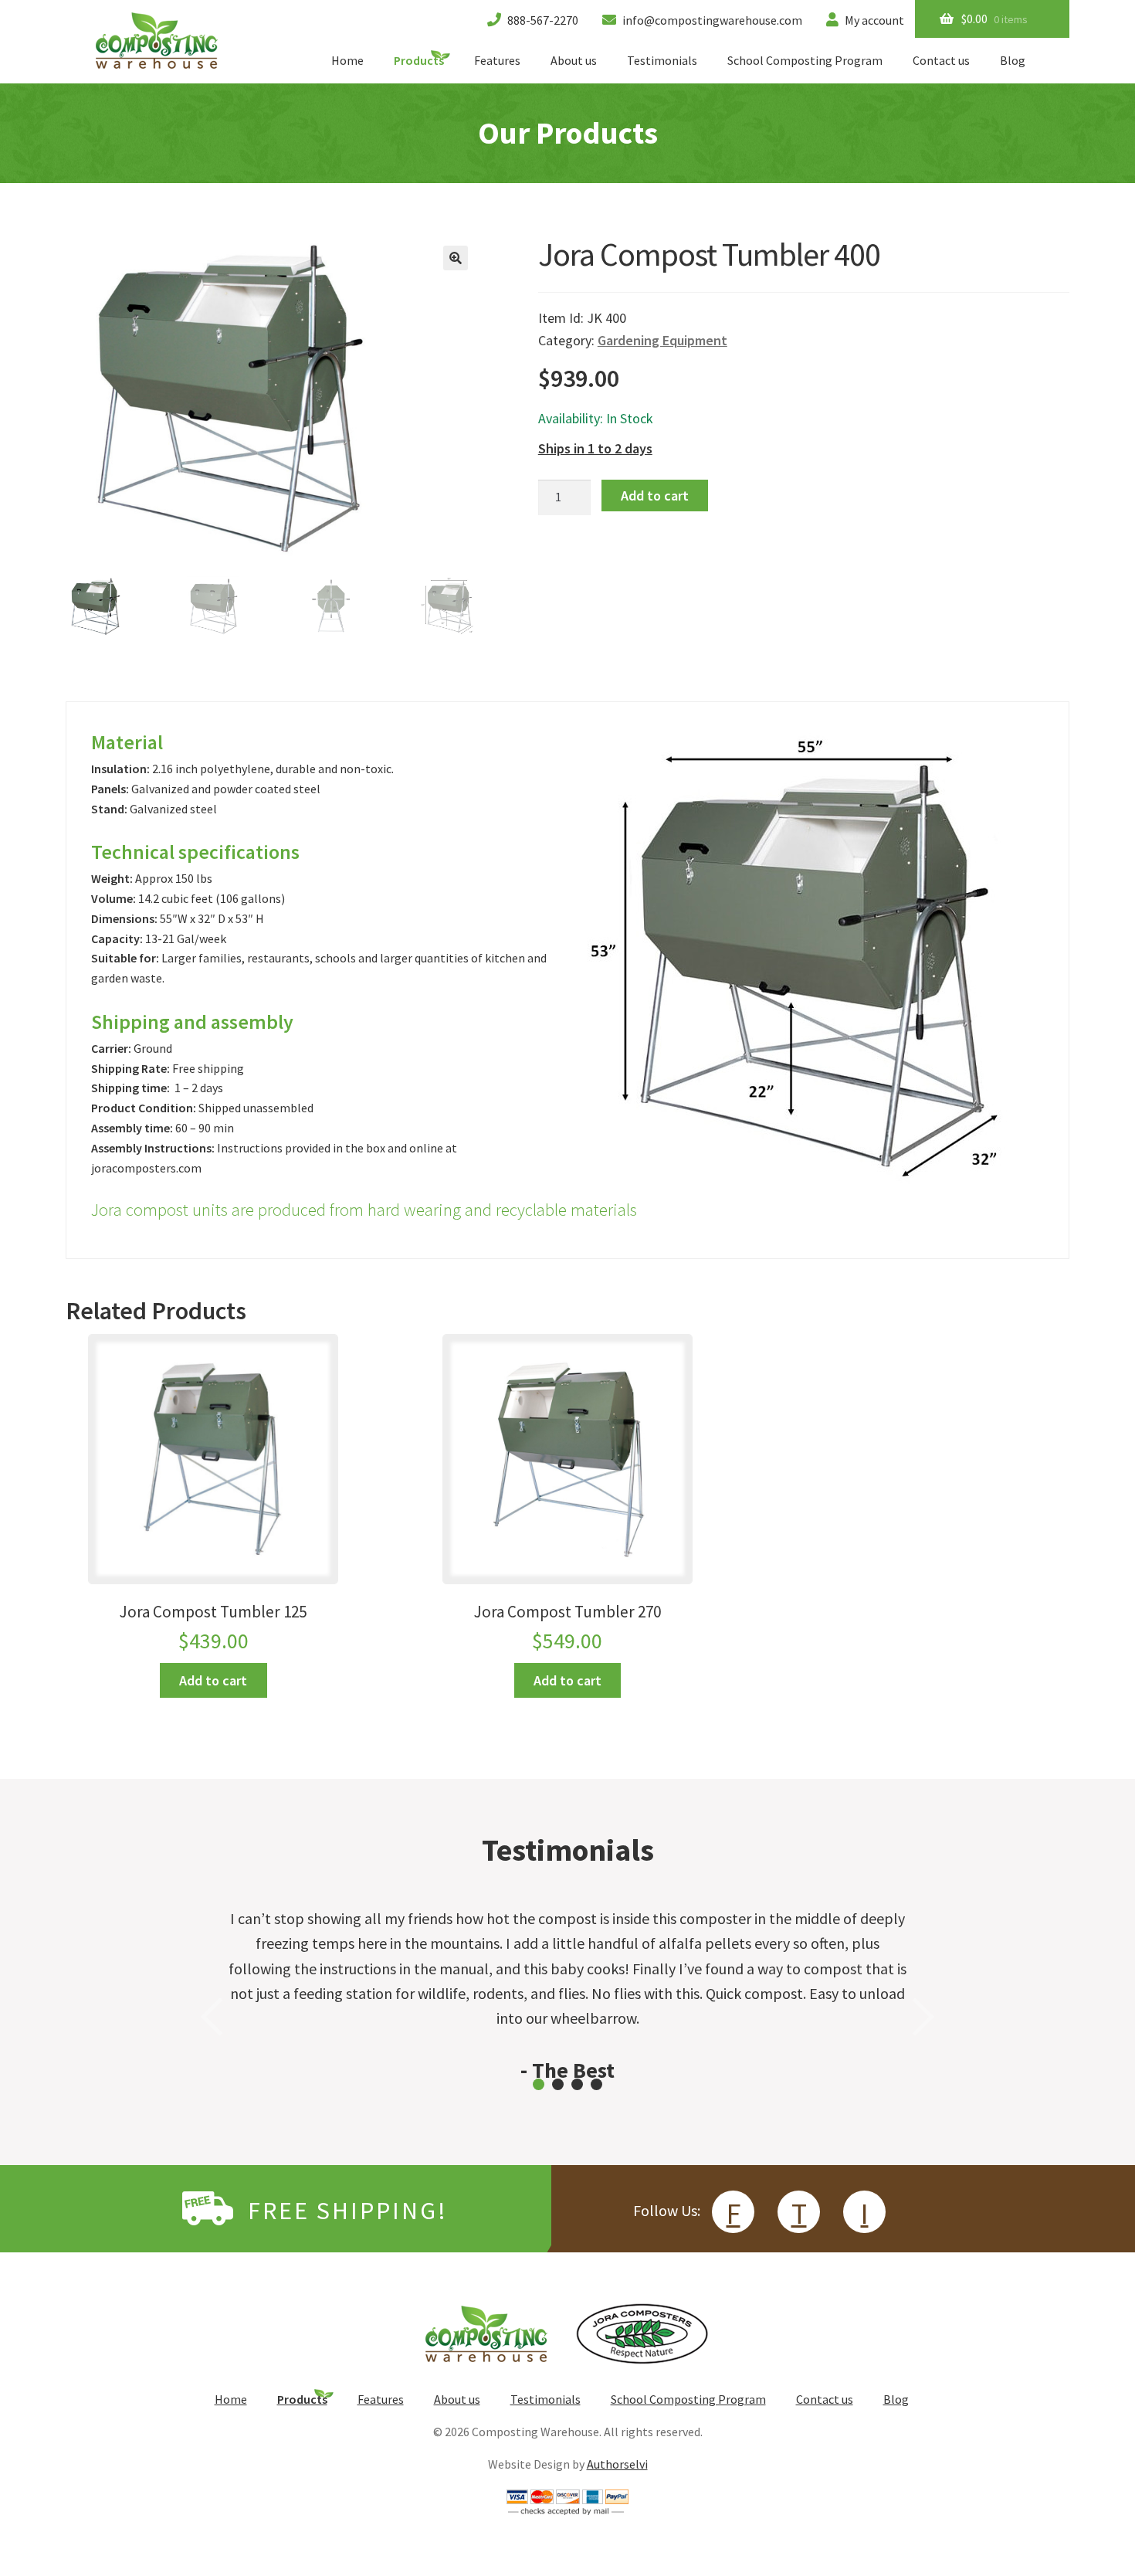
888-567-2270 (542, 20)
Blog (1013, 60)
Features (497, 60)
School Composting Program (805, 60)
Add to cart (655, 496)
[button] (456, 258)
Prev (212, 2017)
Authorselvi (617, 2464)
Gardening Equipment (662, 340)
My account (873, 20)
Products (419, 60)
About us (574, 60)
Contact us (941, 60)
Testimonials (662, 60)
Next (923, 2017)
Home (347, 60)
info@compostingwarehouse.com (711, 20)
